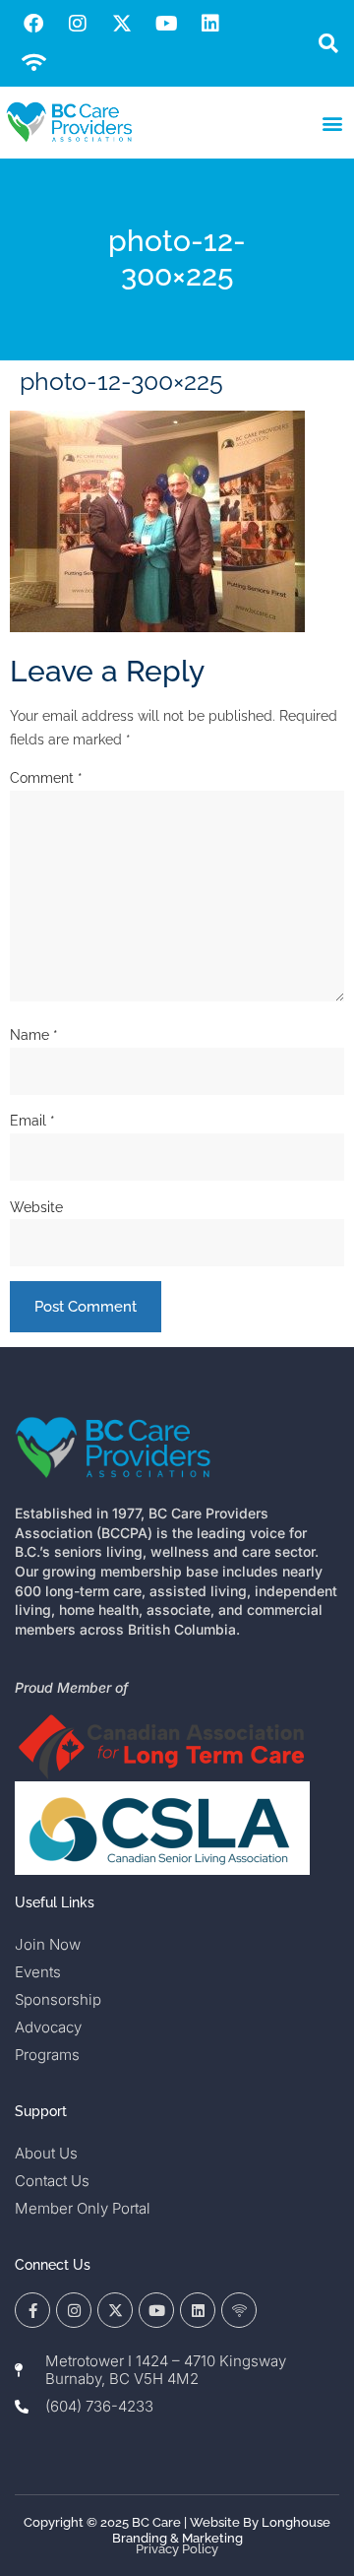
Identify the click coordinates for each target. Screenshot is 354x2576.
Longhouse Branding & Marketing (222, 2530)
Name (34, 1035)
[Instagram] (78, 24)
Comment (46, 778)
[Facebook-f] (32, 2310)
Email (32, 1121)
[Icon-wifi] (239, 2310)
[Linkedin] (210, 24)
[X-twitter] (122, 24)
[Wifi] (33, 63)
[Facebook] (33, 24)
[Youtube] (166, 24)
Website (36, 1207)
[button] (328, 44)
